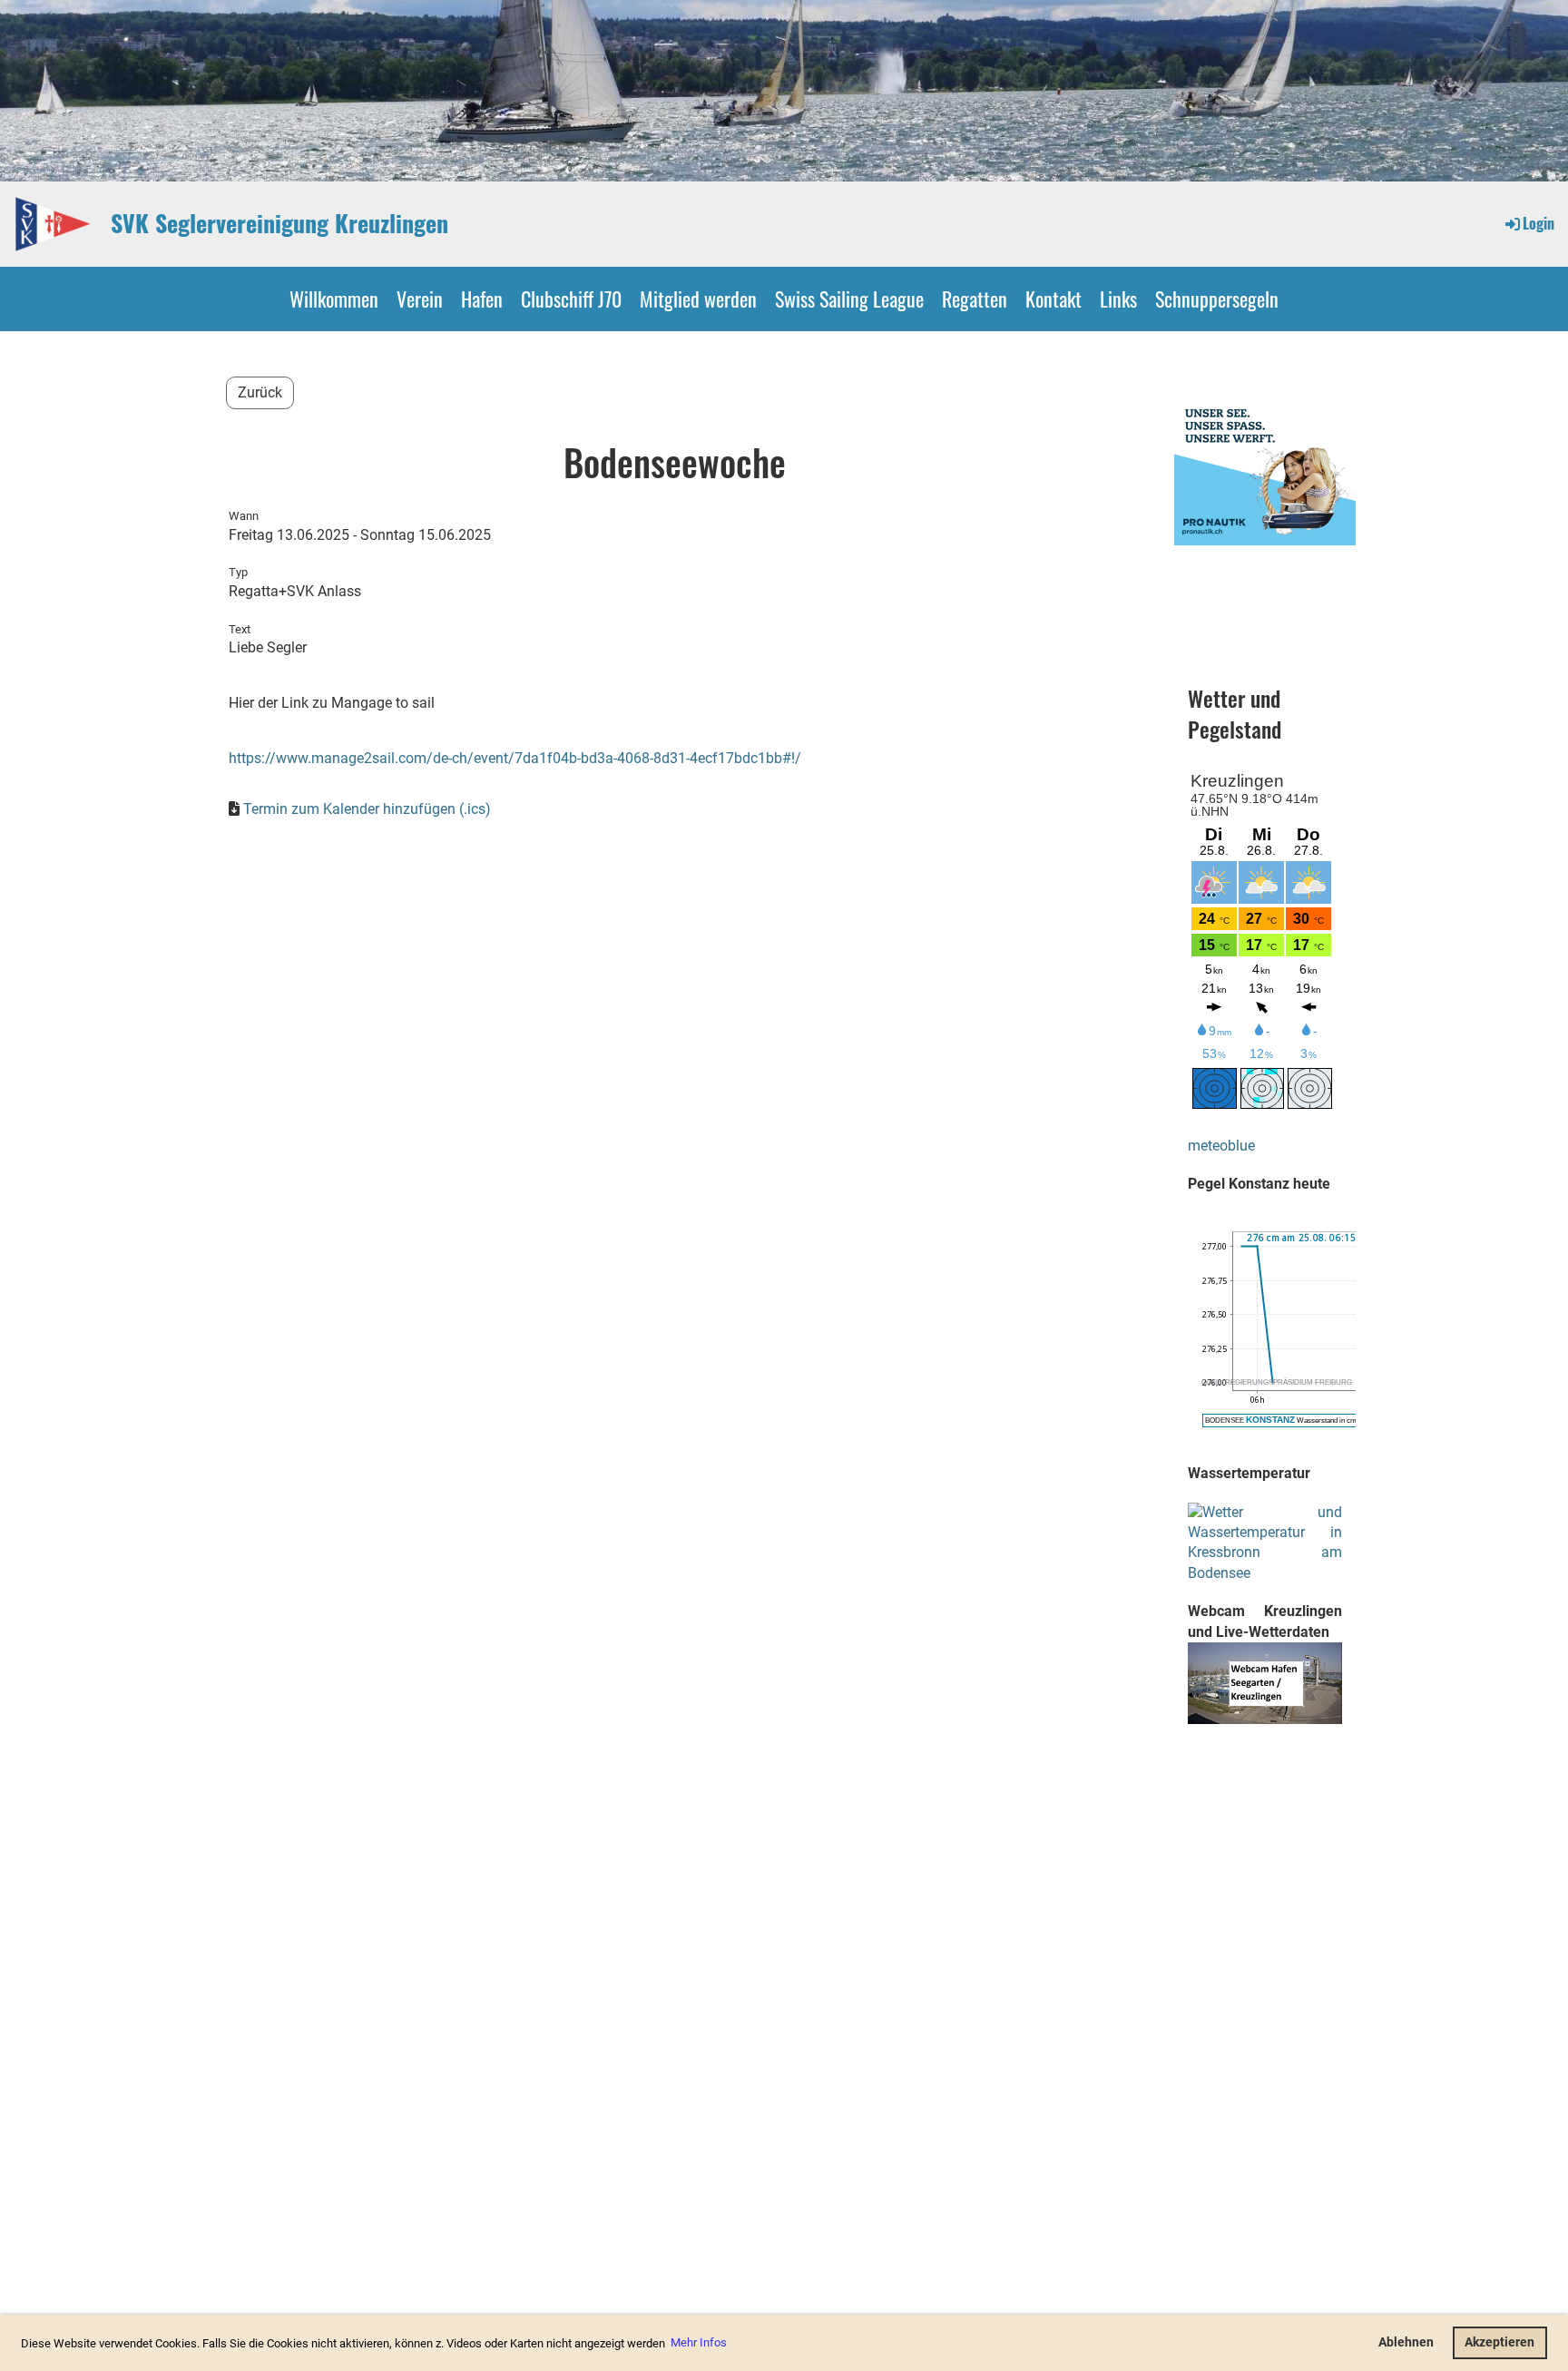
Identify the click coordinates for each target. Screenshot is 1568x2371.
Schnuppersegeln (1217, 299)
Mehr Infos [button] (699, 2342)
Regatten (975, 299)
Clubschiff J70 (571, 299)
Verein (420, 299)
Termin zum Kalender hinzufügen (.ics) (367, 809)
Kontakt (1053, 299)
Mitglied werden (698, 299)
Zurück (260, 392)
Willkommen (334, 299)
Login (1539, 223)
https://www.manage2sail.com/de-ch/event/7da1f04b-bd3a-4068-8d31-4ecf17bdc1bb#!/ (515, 758)
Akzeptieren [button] (1499, 2342)
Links (1118, 299)
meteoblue (1221, 1146)
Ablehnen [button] (1406, 2342)
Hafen (482, 299)
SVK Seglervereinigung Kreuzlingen (279, 223)
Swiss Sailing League (849, 299)
